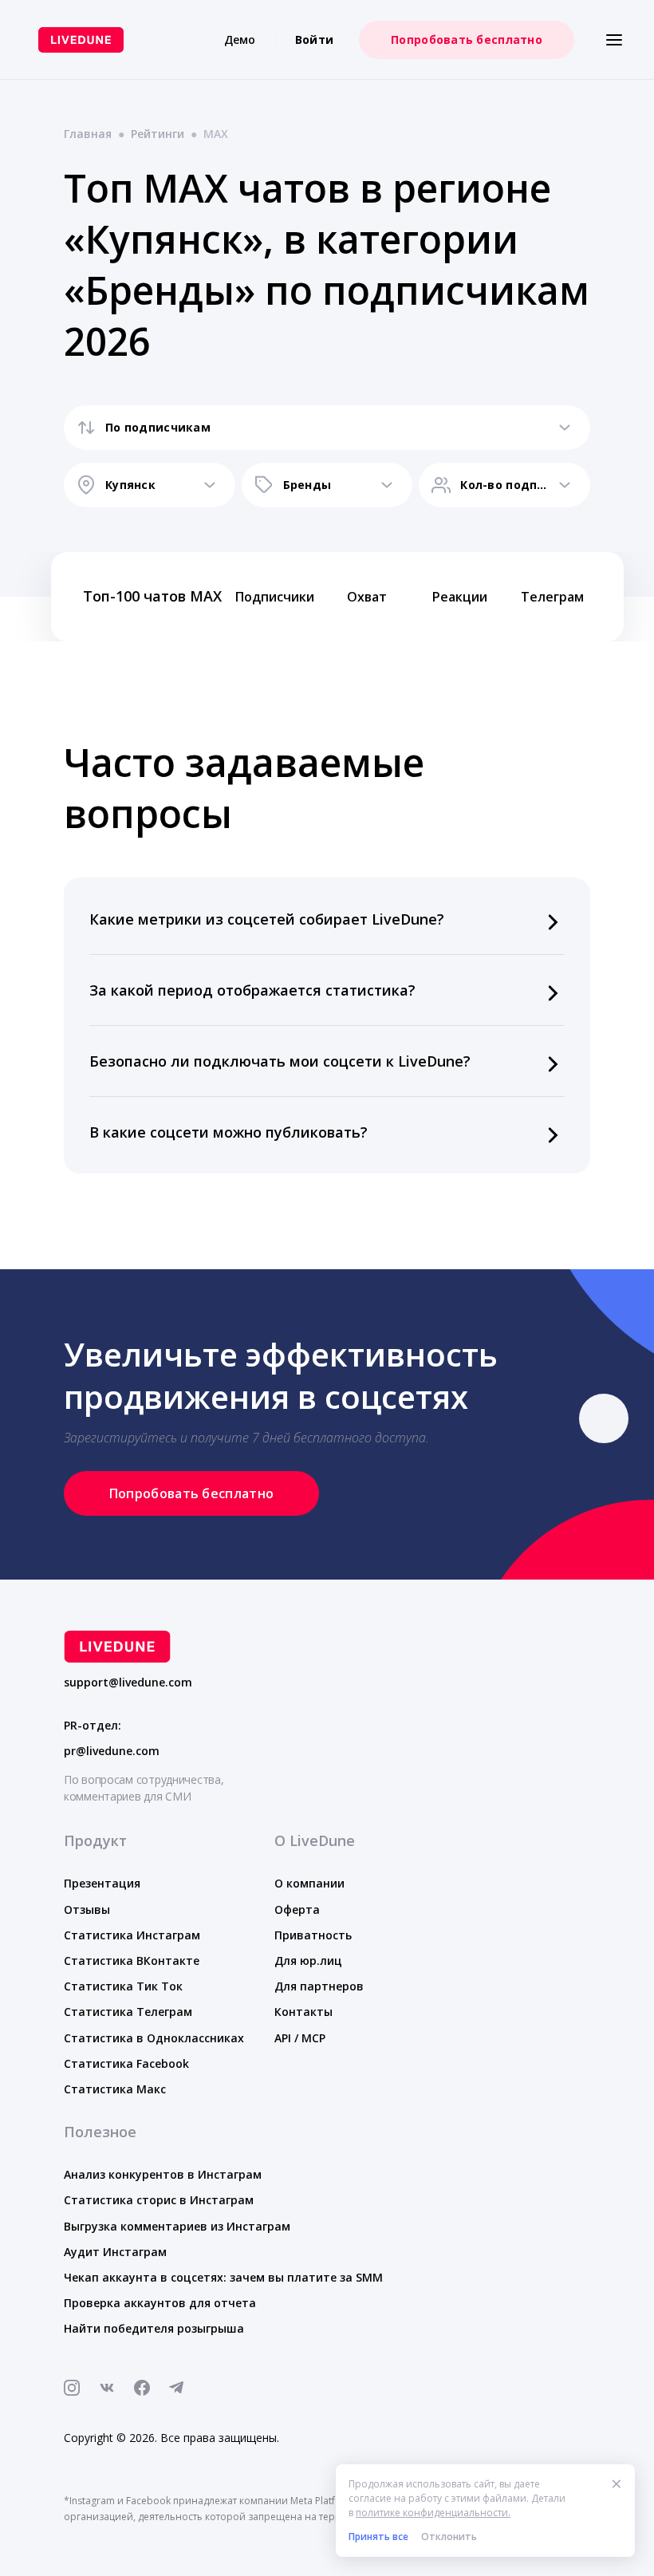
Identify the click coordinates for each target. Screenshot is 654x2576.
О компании (309, 1883)
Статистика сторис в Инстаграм (159, 2200)
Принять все (378, 2537)
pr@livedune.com (112, 1751)
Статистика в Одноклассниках (154, 2038)
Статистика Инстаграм (132, 1935)
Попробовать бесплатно (467, 39)
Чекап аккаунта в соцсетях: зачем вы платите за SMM (223, 2277)
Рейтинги (158, 134)
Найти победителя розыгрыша (154, 2328)
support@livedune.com (128, 1682)
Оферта (297, 1909)
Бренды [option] (307, 485)
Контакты (303, 2012)
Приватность (313, 1935)
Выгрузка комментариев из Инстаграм (177, 2226)
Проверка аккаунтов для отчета (160, 2303)
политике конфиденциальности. (433, 2513)
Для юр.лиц (308, 1961)
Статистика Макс (115, 2089)
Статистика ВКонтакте (132, 1961)
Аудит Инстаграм (115, 2252)
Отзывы (87, 1909)
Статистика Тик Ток (123, 1986)
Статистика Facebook (126, 2063)
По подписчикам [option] (158, 427)
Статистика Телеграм (128, 2012)
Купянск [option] (130, 485)
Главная (88, 134)
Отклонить (449, 2537)
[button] (327, 919)
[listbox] (327, 428)
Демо (240, 39)
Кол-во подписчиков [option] (504, 485)
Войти (314, 39)
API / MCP (300, 2038)
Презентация (102, 1883)
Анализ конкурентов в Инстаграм (163, 2174)
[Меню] (614, 40)
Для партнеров (319, 1986)
